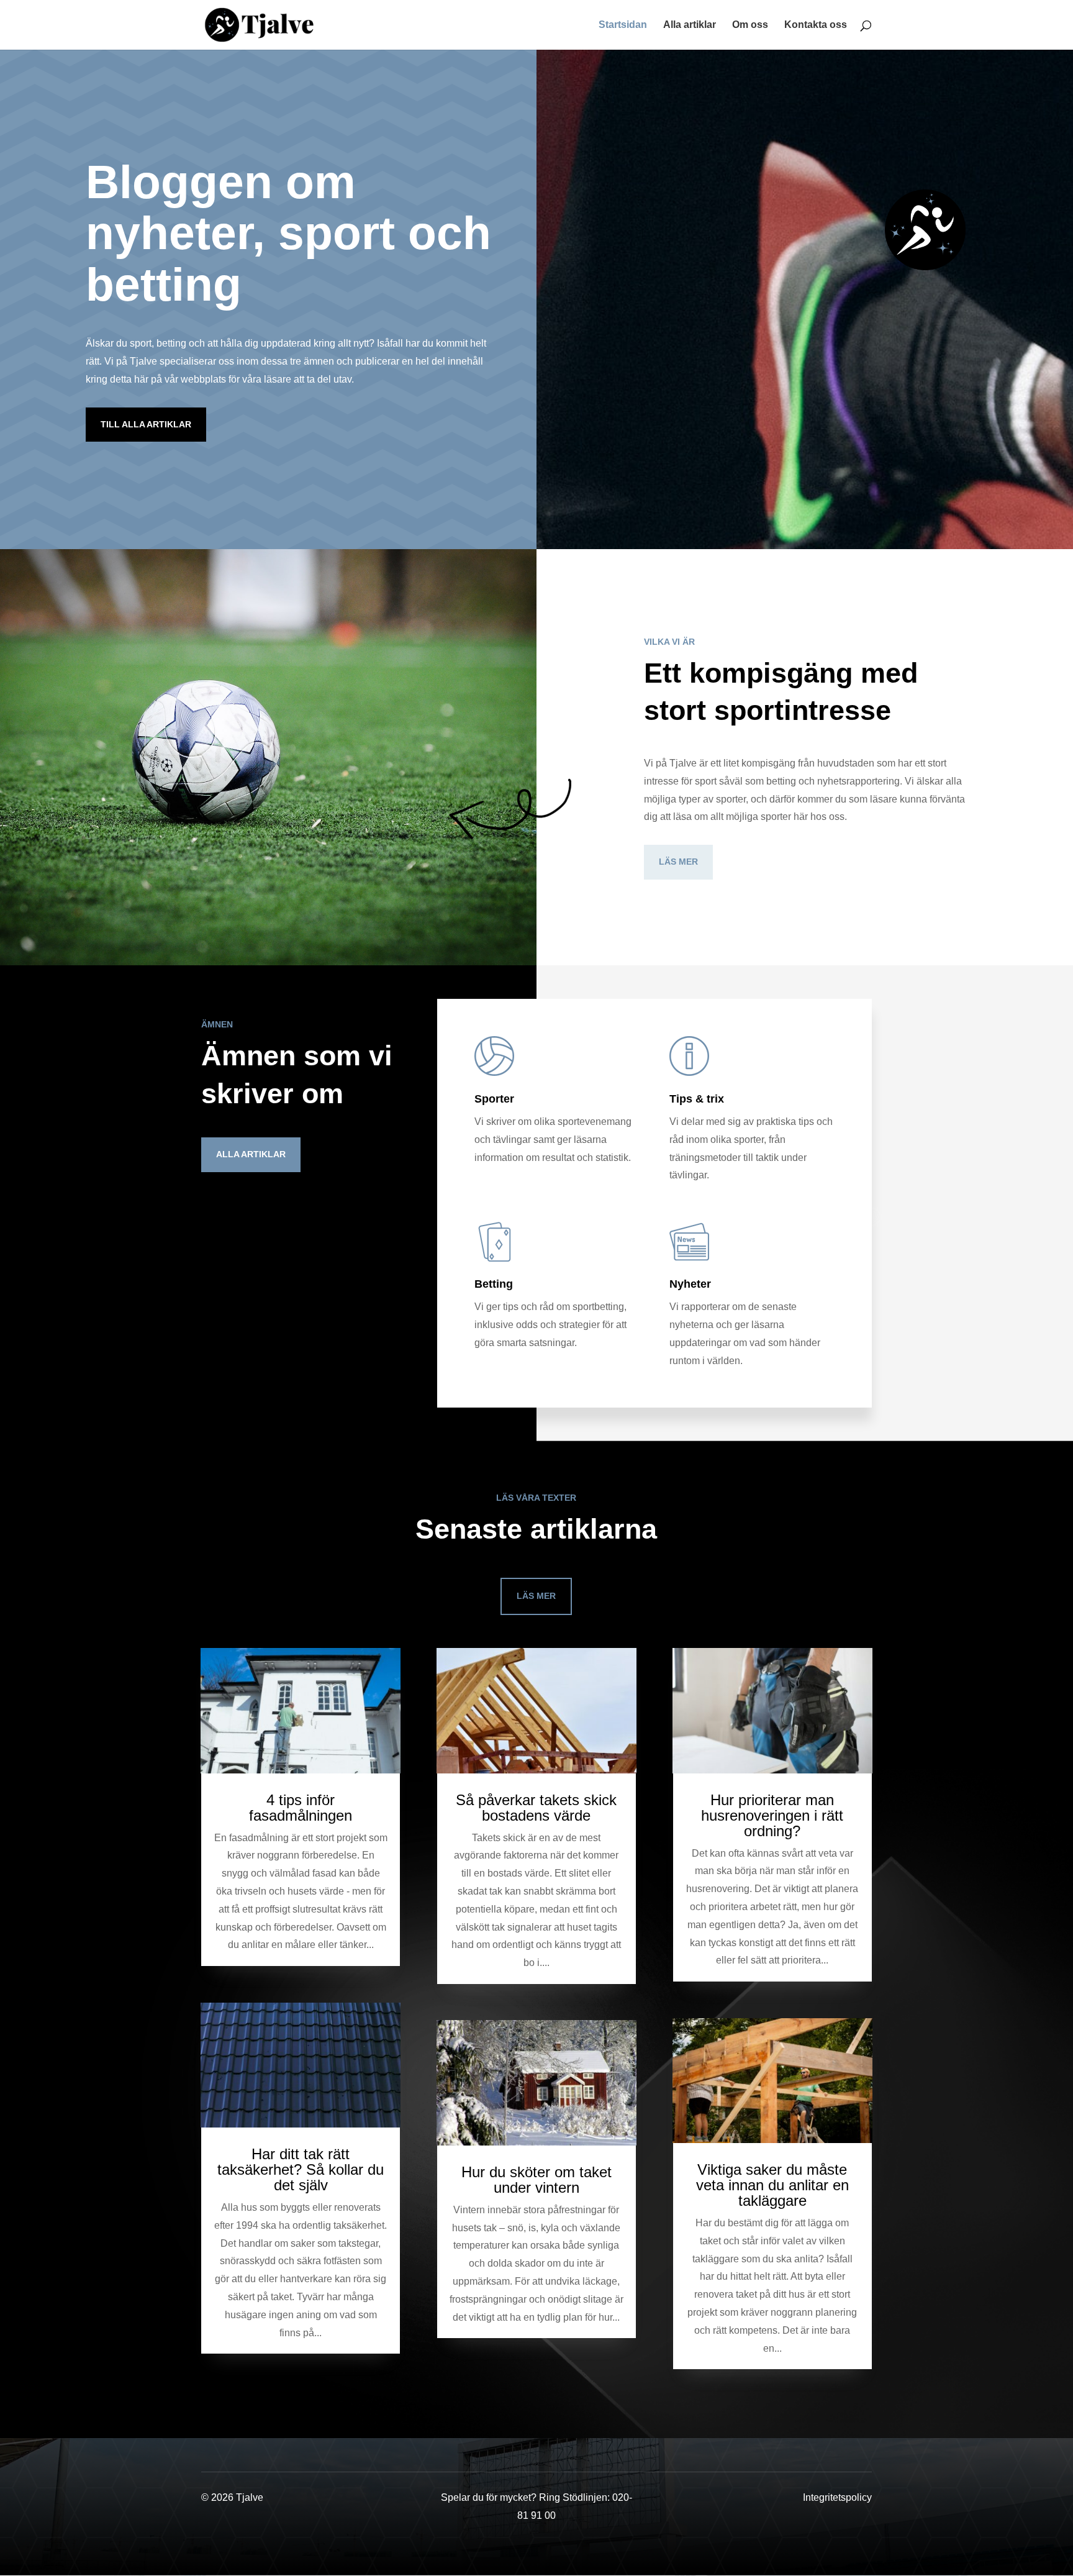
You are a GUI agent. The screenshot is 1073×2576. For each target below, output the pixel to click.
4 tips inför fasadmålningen (301, 1808)
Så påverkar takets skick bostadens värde (536, 1808)
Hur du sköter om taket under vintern (536, 2180)
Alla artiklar (690, 25)
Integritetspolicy (837, 2497)
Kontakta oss (816, 25)
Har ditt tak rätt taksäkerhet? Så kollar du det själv (301, 2169)
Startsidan (623, 25)
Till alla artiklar (146, 424)
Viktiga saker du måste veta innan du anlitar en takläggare (772, 2185)
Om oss (750, 25)
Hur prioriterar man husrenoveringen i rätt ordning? (772, 1815)
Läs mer (678, 862)
